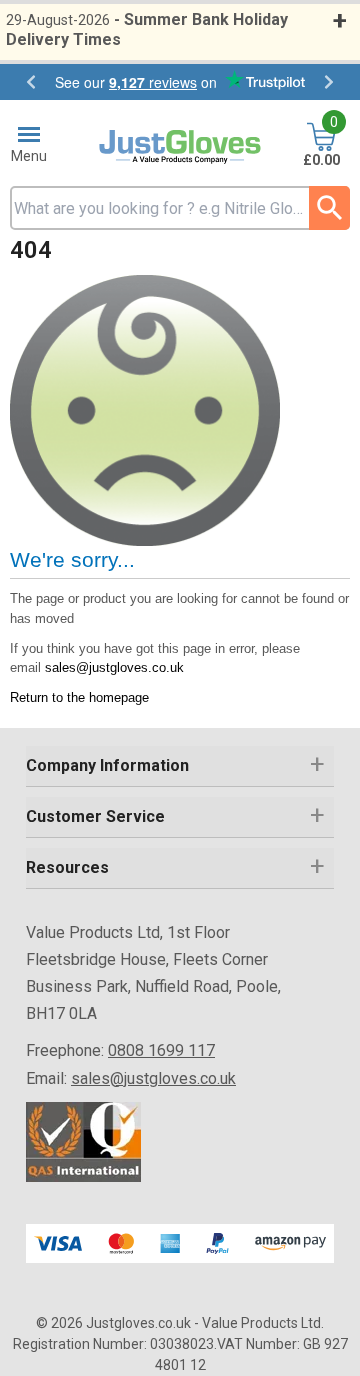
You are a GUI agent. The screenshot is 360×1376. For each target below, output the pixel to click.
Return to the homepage (79, 697)
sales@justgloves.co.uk (114, 667)
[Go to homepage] (180, 147)
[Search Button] (329, 208)
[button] (180, 766)
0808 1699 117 (161, 1050)
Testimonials (180, 82)
